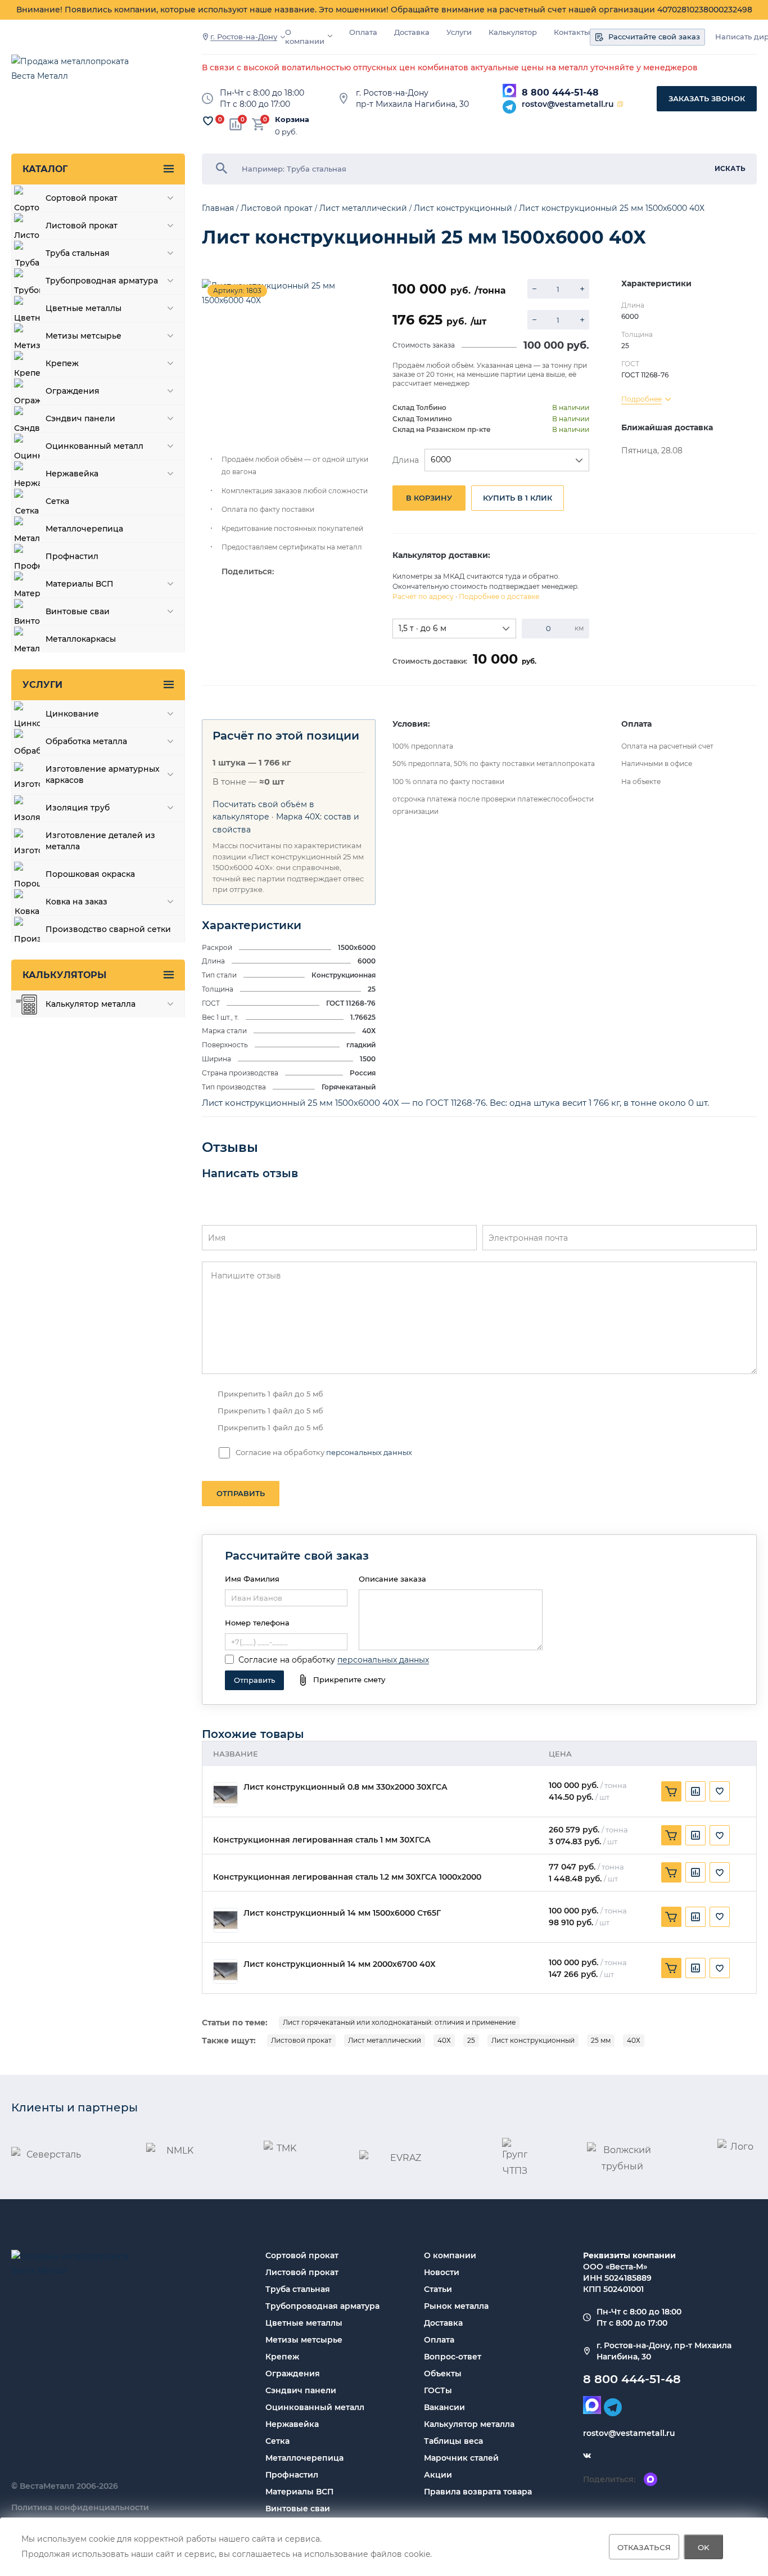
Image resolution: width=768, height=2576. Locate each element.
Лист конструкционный (533, 2040)
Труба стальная (298, 2289)
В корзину (429, 498)
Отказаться (644, 2547)
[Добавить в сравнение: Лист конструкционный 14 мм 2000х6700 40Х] (695, 1968)
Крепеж (282, 2357)
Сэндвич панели (301, 2390)
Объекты (443, 2374)
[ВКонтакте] (587, 2456)
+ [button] (582, 289)
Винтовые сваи (298, 2509)
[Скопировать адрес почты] (620, 104)
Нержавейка (292, 2424)
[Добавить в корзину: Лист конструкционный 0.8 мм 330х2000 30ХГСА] (671, 1791)
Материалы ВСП (299, 2492)
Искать (730, 168)
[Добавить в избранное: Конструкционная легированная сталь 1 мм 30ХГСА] (720, 1835)
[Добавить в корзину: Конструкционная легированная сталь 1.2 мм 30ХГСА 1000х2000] (671, 1872)
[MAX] (509, 91)
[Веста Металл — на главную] (76, 74)
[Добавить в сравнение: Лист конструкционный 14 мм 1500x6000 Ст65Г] (695, 1917)
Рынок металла (456, 2306)
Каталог (45, 169)
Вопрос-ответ (453, 2357)
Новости (442, 2272)
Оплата (363, 32)
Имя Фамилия (252, 1579)
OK (704, 2547)
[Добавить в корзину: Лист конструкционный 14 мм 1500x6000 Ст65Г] (671, 1917)
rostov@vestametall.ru (568, 104)
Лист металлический (385, 2040)
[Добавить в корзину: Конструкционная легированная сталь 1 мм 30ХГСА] (671, 1835)
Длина (406, 460)
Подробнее (641, 399)
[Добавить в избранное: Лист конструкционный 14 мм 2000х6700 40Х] (720, 1968)
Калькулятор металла (469, 2424)
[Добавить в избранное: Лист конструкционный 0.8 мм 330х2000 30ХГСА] (720, 1791)
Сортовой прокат (302, 2255)
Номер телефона (257, 1623)
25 (471, 2040)
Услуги (459, 32)
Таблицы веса (453, 2441)
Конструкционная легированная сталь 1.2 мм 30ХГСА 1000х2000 (347, 1877)
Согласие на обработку (287, 1660)
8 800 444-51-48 (560, 93)
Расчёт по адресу (423, 596)
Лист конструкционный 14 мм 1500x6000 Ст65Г (342, 1913)
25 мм (601, 2040)
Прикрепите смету (349, 1679)
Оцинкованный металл (315, 2407)
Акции (438, 2475)
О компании (305, 37)
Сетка (277, 2441)
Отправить (241, 1493)
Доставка (412, 32)
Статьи (438, 2289)
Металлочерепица (304, 2458)
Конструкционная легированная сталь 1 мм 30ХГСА (322, 1840)
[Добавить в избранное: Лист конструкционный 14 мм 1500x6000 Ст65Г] (720, 1917)
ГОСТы (438, 2390)
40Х (444, 2040)
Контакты (572, 32)
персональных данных (369, 1452)
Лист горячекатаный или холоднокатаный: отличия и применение (399, 2022)
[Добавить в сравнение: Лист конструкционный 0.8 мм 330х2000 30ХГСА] (695, 1791)
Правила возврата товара (478, 2492)
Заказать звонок (707, 98)
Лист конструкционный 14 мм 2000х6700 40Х (340, 1964)
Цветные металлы (304, 2323)
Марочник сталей (461, 2458)
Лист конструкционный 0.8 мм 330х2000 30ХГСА (345, 1787)
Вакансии (444, 2407)
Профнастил (292, 2475)
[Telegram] (509, 107)
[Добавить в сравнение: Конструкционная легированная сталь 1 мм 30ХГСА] (695, 1835)
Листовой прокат (301, 2040)
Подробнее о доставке (499, 596)
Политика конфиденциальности (80, 2507)
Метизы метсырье (304, 2340)
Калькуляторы (64, 975)
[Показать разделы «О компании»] (330, 36)
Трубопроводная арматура (322, 2306)
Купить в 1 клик (518, 498)
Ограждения (293, 2374)
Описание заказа (392, 1579)
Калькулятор (513, 32)
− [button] (534, 289)
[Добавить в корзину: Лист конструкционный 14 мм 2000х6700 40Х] (671, 1968)
